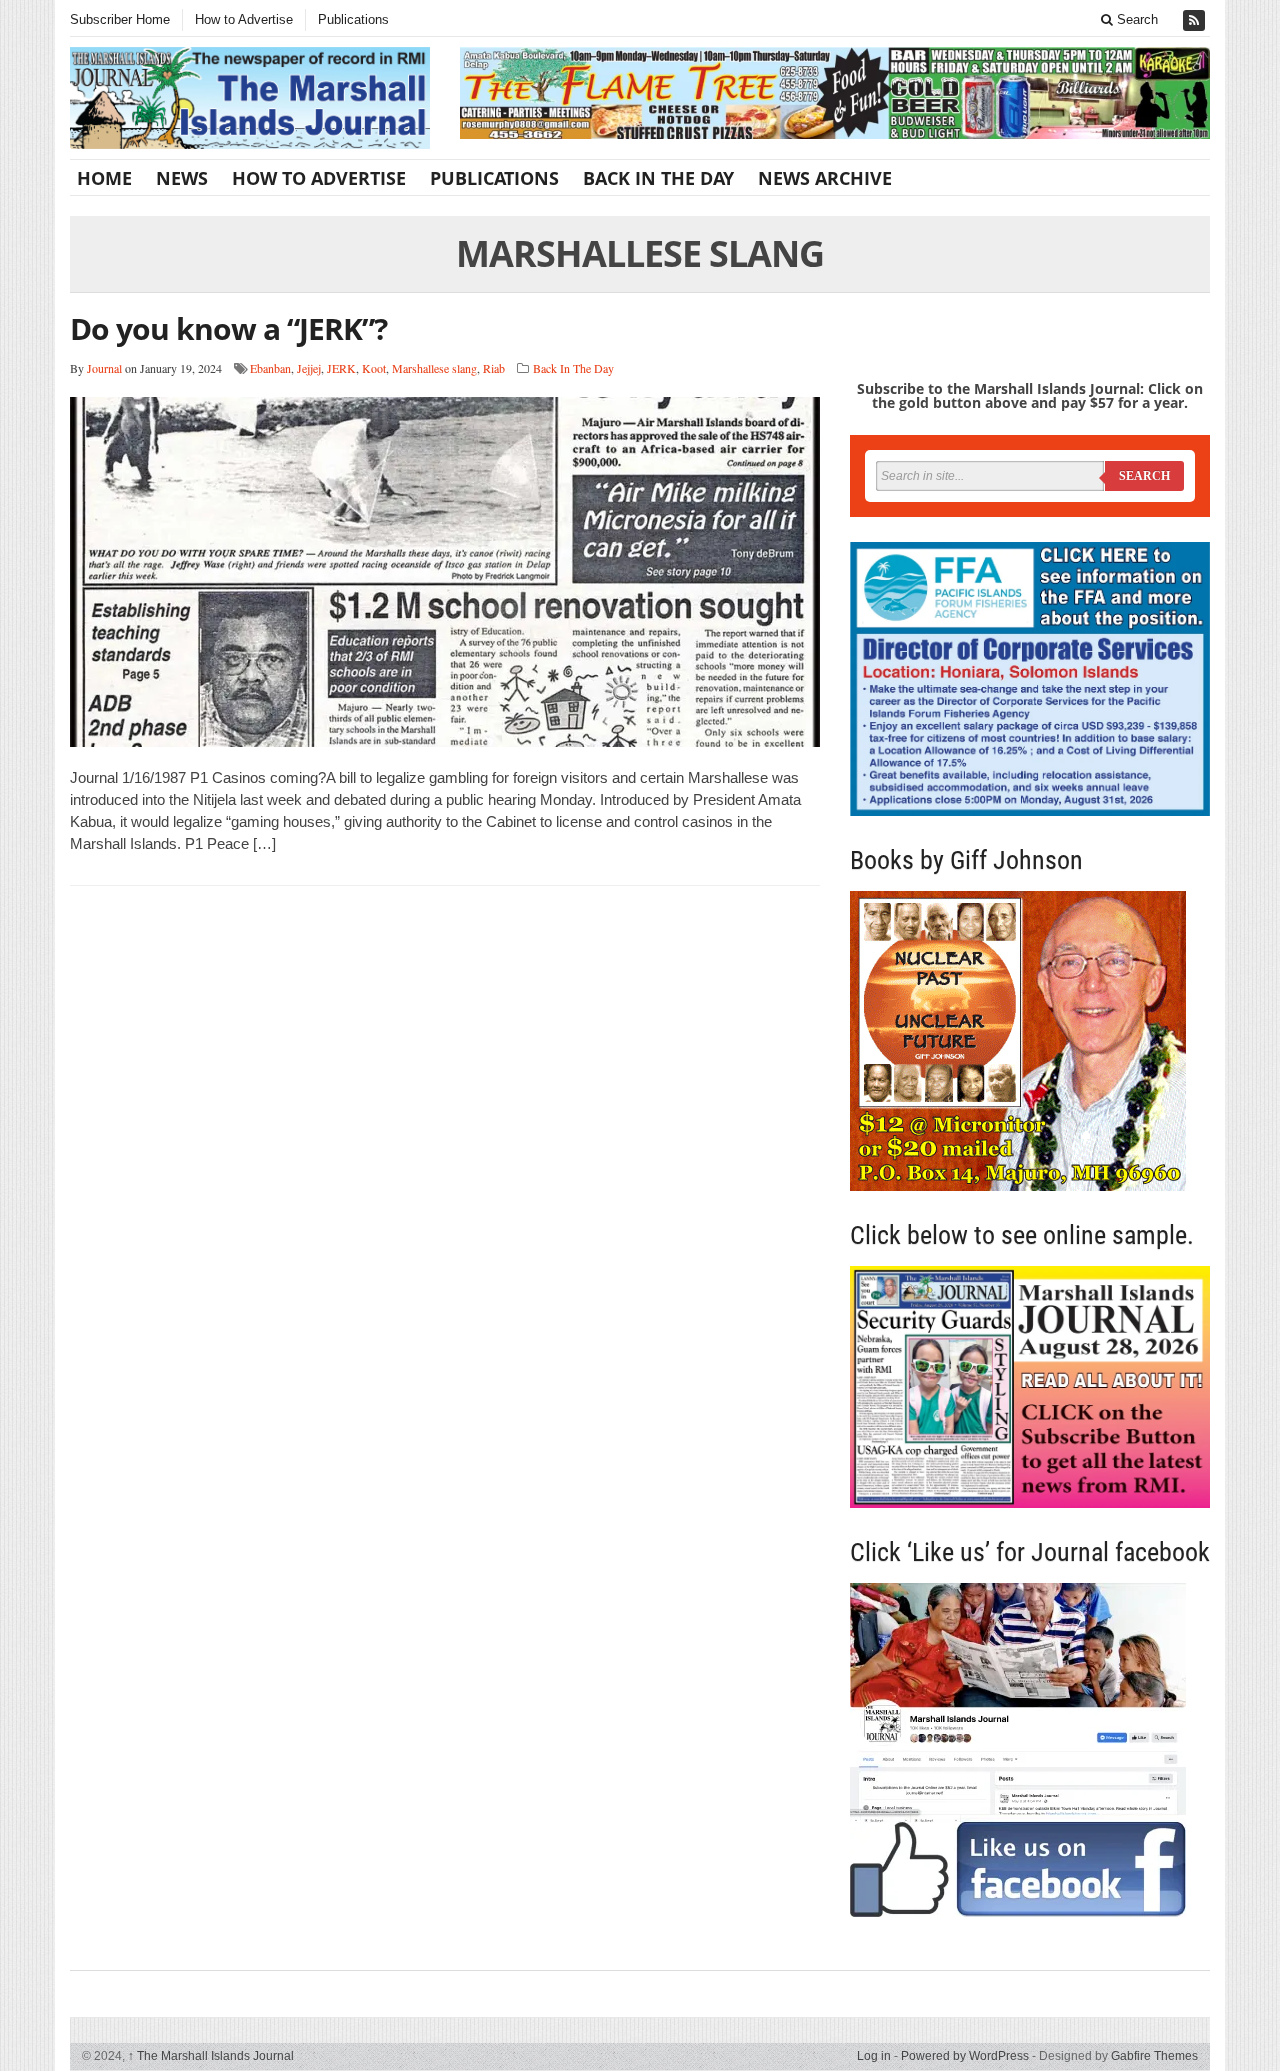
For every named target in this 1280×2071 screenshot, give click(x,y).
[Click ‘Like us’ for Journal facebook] (1030, 1750)
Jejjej (309, 368)
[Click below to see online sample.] (1030, 1386)
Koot (374, 368)
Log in (874, 2056)
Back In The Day (658, 178)
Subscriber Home (120, 19)
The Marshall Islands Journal (211, 2056)
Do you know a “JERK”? (228, 328)
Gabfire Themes (1154, 2056)
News (182, 178)
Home (104, 178)
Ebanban (270, 368)
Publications (353, 19)
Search (1135, 19)
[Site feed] (1196, 20)
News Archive (825, 178)
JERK (341, 368)
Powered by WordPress (965, 2056)
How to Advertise (244, 19)
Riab (494, 368)
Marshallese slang (434, 368)
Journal (104, 368)
